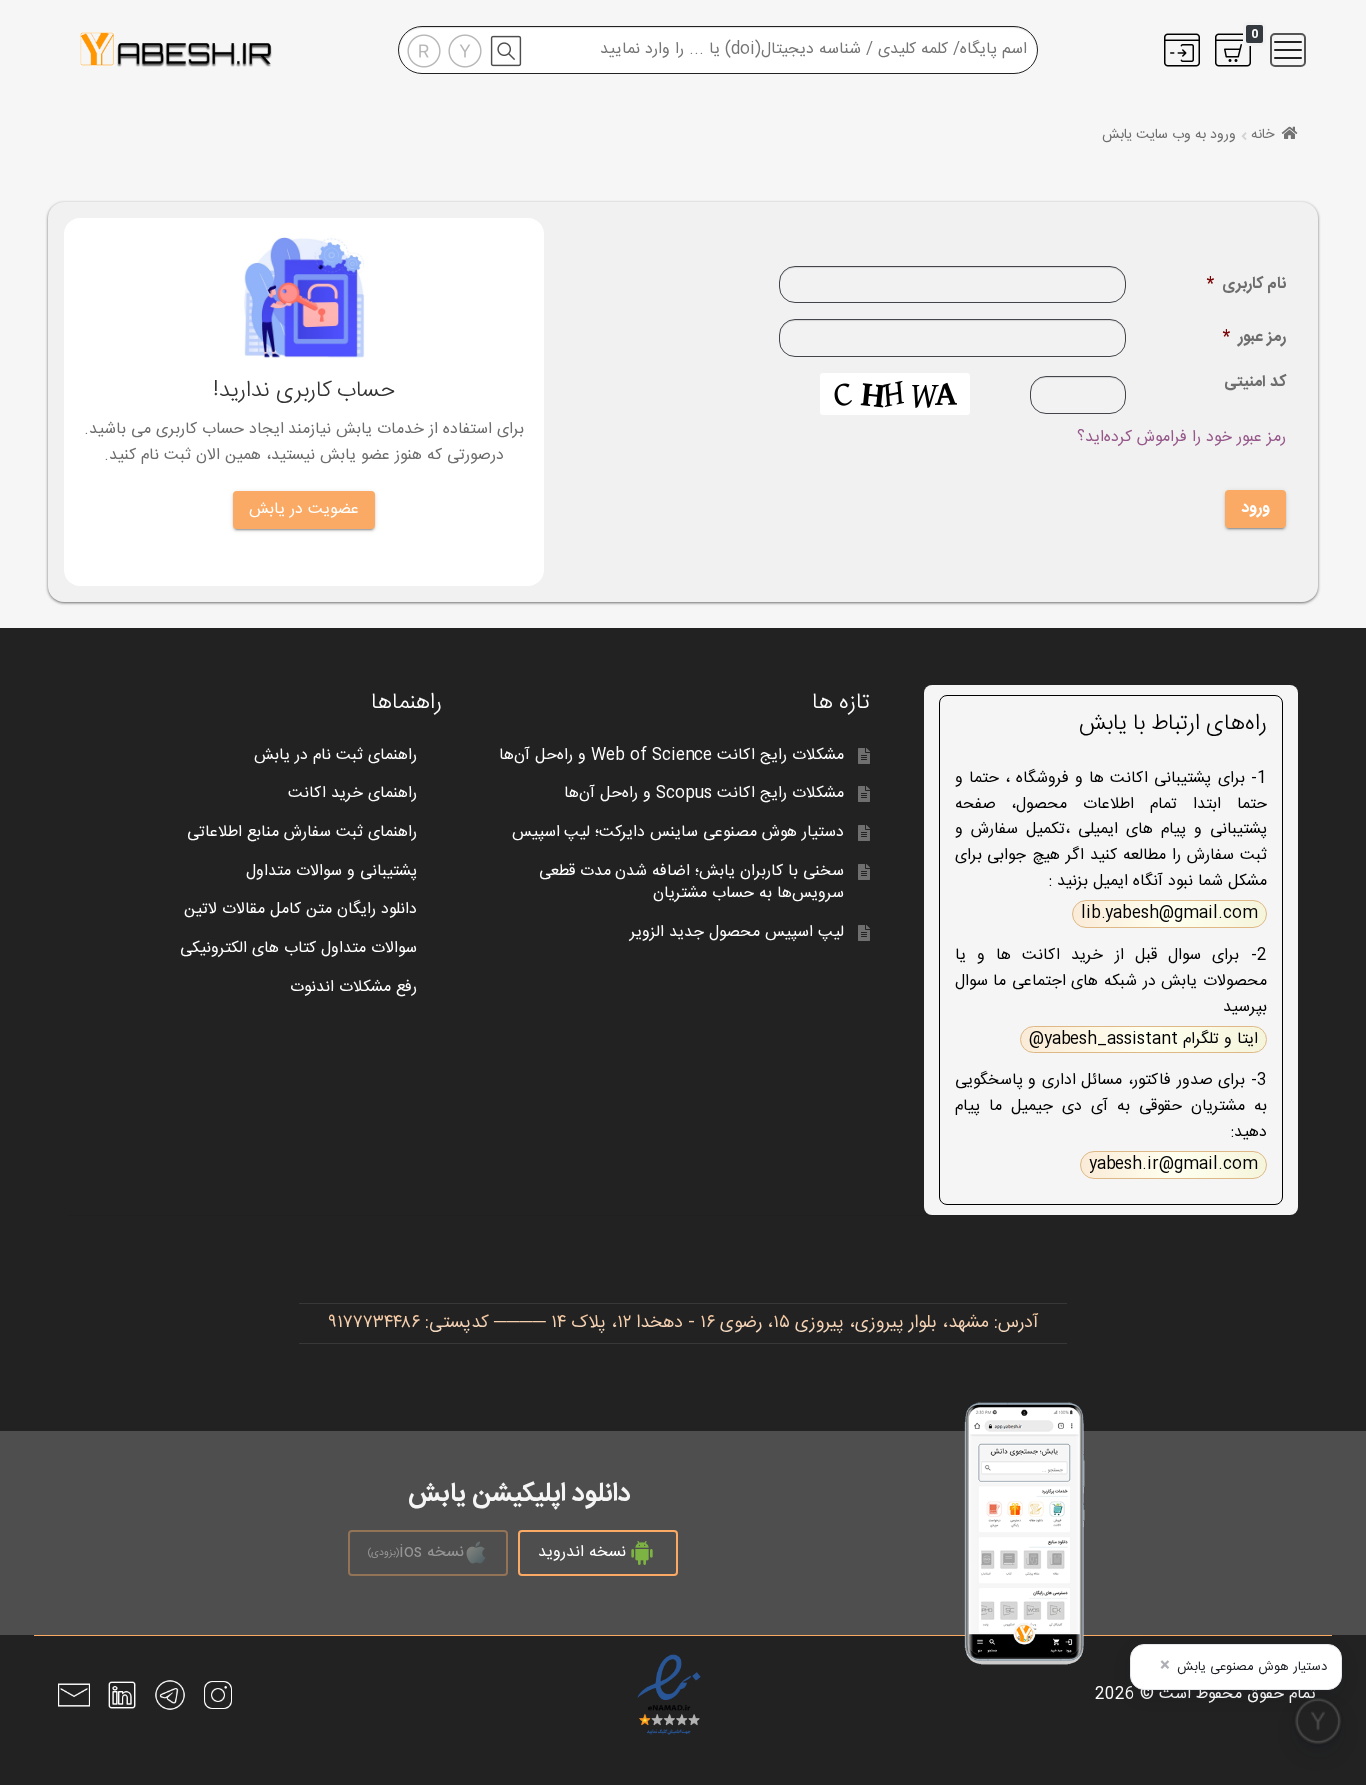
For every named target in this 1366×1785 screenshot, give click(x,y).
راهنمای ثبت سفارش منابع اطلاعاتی (302, 832)
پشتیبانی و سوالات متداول (331, 871)
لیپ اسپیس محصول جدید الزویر (737, 932)
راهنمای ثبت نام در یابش (335, 755)
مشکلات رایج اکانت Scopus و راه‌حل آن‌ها (704, 793)
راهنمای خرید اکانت (352, 793)
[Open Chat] (1318, 1721)
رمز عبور (1254, 338)
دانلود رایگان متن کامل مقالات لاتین (300, 909)
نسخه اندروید (582, 1552)
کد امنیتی (1255, 384)
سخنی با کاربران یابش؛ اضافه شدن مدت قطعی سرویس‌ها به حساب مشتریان (692, 883)
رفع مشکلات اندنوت (353, 987)
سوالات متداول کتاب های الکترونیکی (298, 948)
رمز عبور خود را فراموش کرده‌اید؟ (1181, 437)
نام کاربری (1246, 285)
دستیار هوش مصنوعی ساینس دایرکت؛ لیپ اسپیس (678, 832)
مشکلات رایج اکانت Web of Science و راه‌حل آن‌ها (671, 755)
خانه (1262, 135)
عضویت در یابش (304, 509)
